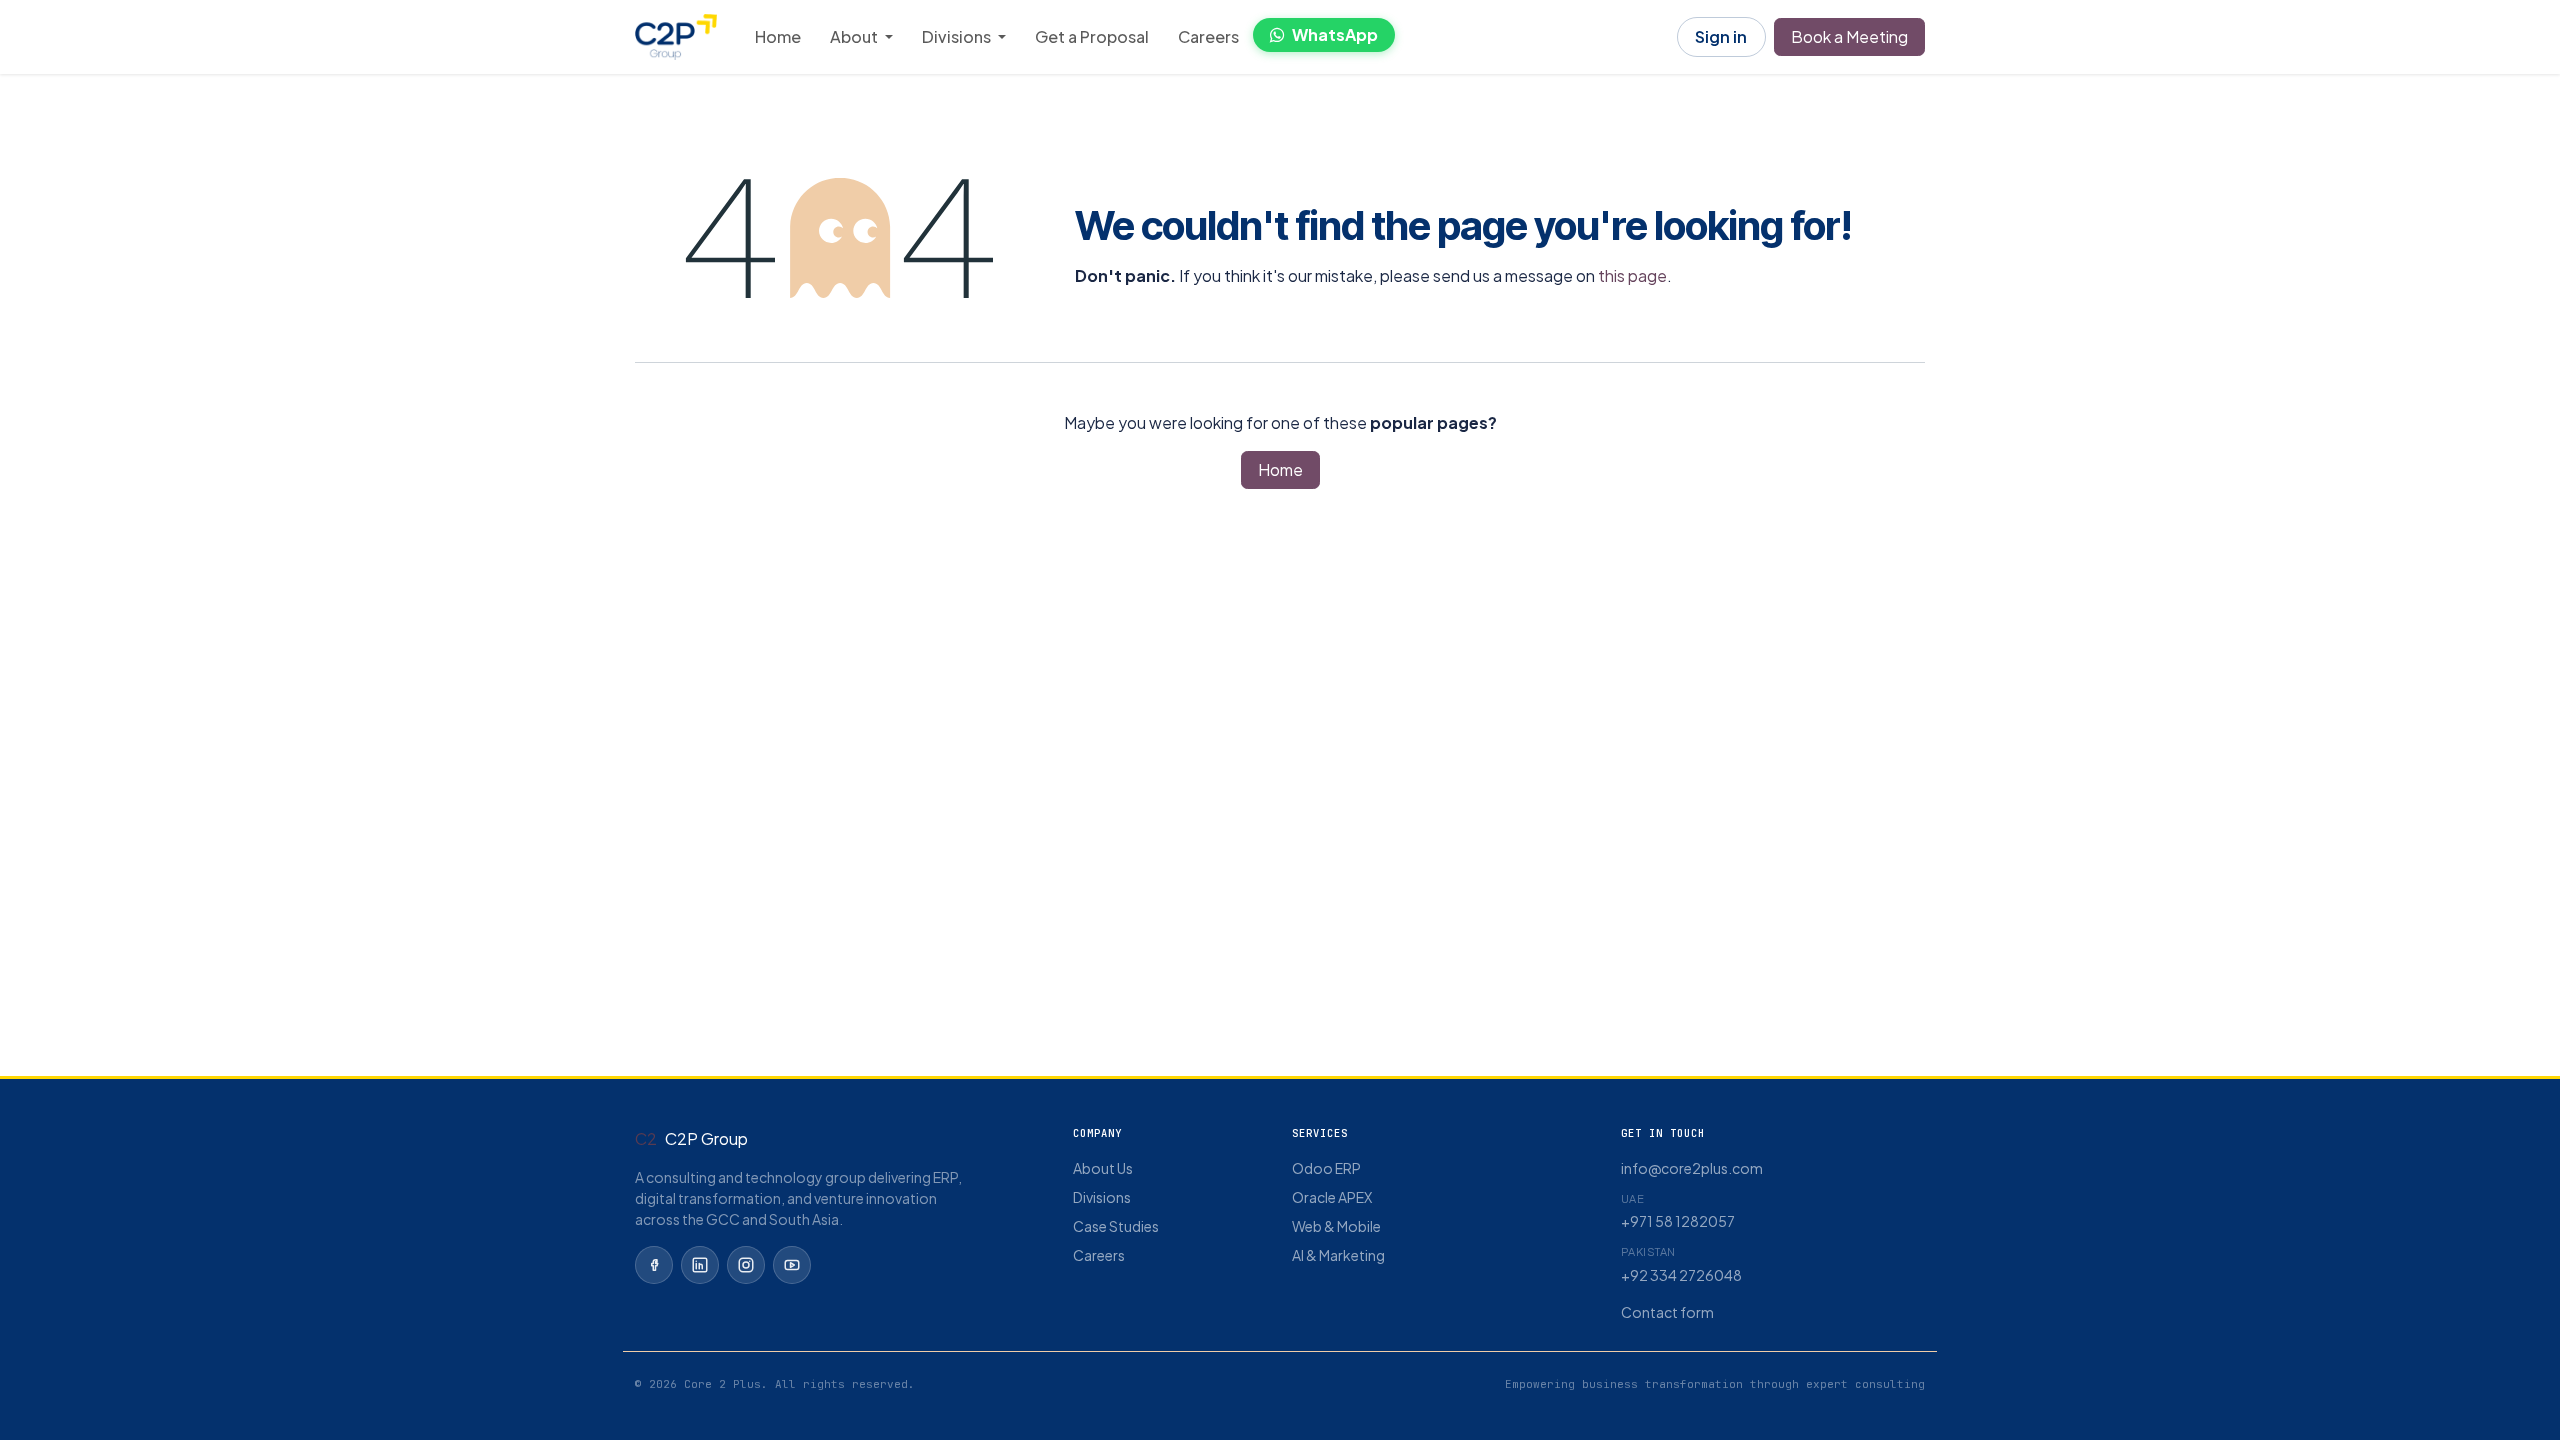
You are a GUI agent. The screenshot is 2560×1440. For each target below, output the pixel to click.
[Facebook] (654, 1265)
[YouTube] (792, 1265)
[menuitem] (778, 37)
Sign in (1721, 36)
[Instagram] (746, 1265)
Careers (1099, 1255)
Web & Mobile (1336, 1226)
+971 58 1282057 (1678, 1221)
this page (1632, 275)
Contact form (1667, 1312)
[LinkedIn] (700, 1265)
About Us (1103, 1168)
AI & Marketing (1338, 1255)
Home (1280, 469)
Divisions (1102, 1197)
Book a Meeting (1849, 36)
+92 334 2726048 (1681, 1275)
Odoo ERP (1326, 1168)
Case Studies (1116, 1226)
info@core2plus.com (1692, 1168)
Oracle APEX (1332, 1197)
